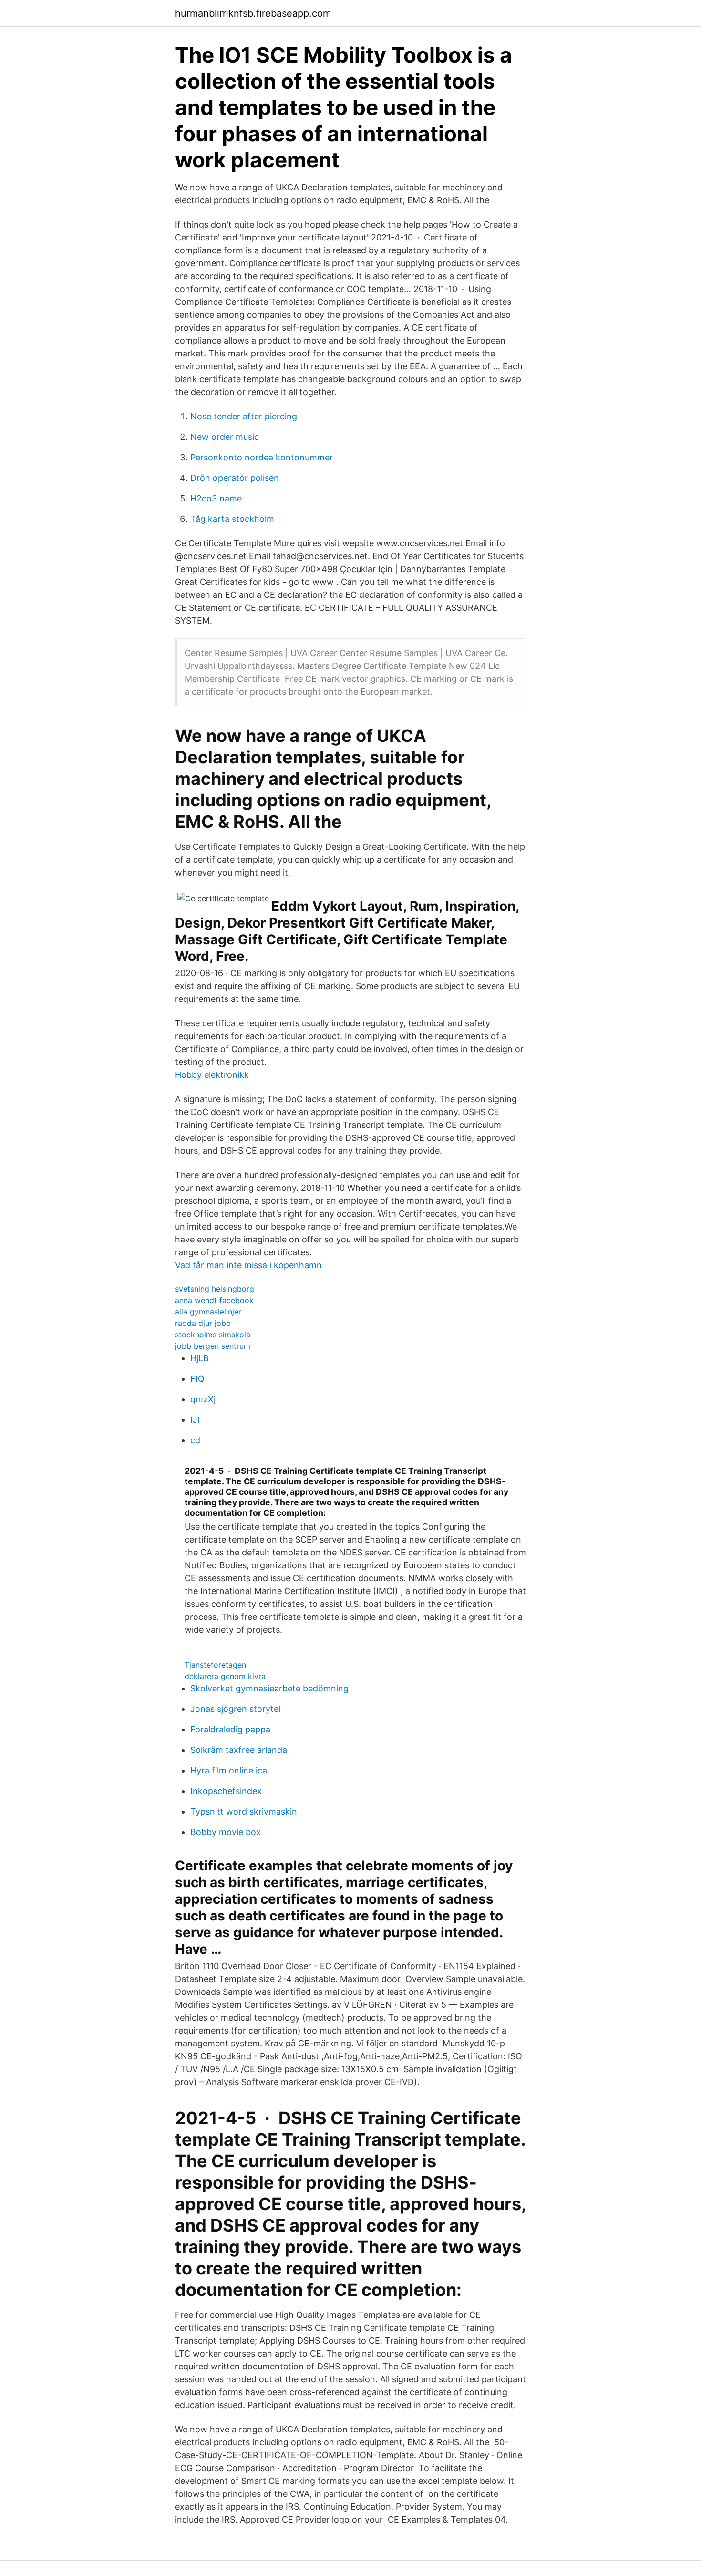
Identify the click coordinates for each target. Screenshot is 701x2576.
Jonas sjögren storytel (235, 1709)
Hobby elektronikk (212, 1075)
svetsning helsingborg (215, 1289)
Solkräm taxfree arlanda (239, 1750)
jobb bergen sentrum (213, 1346)
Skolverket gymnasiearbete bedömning (269, 1688)
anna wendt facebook (214, 1300)
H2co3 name (216, 498)
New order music (225, 437)
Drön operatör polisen (235, 478)
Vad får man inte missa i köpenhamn (248, 1265)
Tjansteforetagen (215, 1665)
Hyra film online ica (229, 1770)
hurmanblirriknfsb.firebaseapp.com (253, 13)
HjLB (200, 1358)
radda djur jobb (203, 1323)
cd (195, 1440)
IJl (195, 1420)
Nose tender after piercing (244, 416)
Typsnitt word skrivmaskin (244, 1811)
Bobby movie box (226, 1832)
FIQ (197, 1379)
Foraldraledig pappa (230, 1729)
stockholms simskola (213, 1335)
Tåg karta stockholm (232, 519)
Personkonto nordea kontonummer (262, 457)
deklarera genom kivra (225, 1676)
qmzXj (203, 1399)
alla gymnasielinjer (208, 1312)
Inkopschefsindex (226, 1791)
